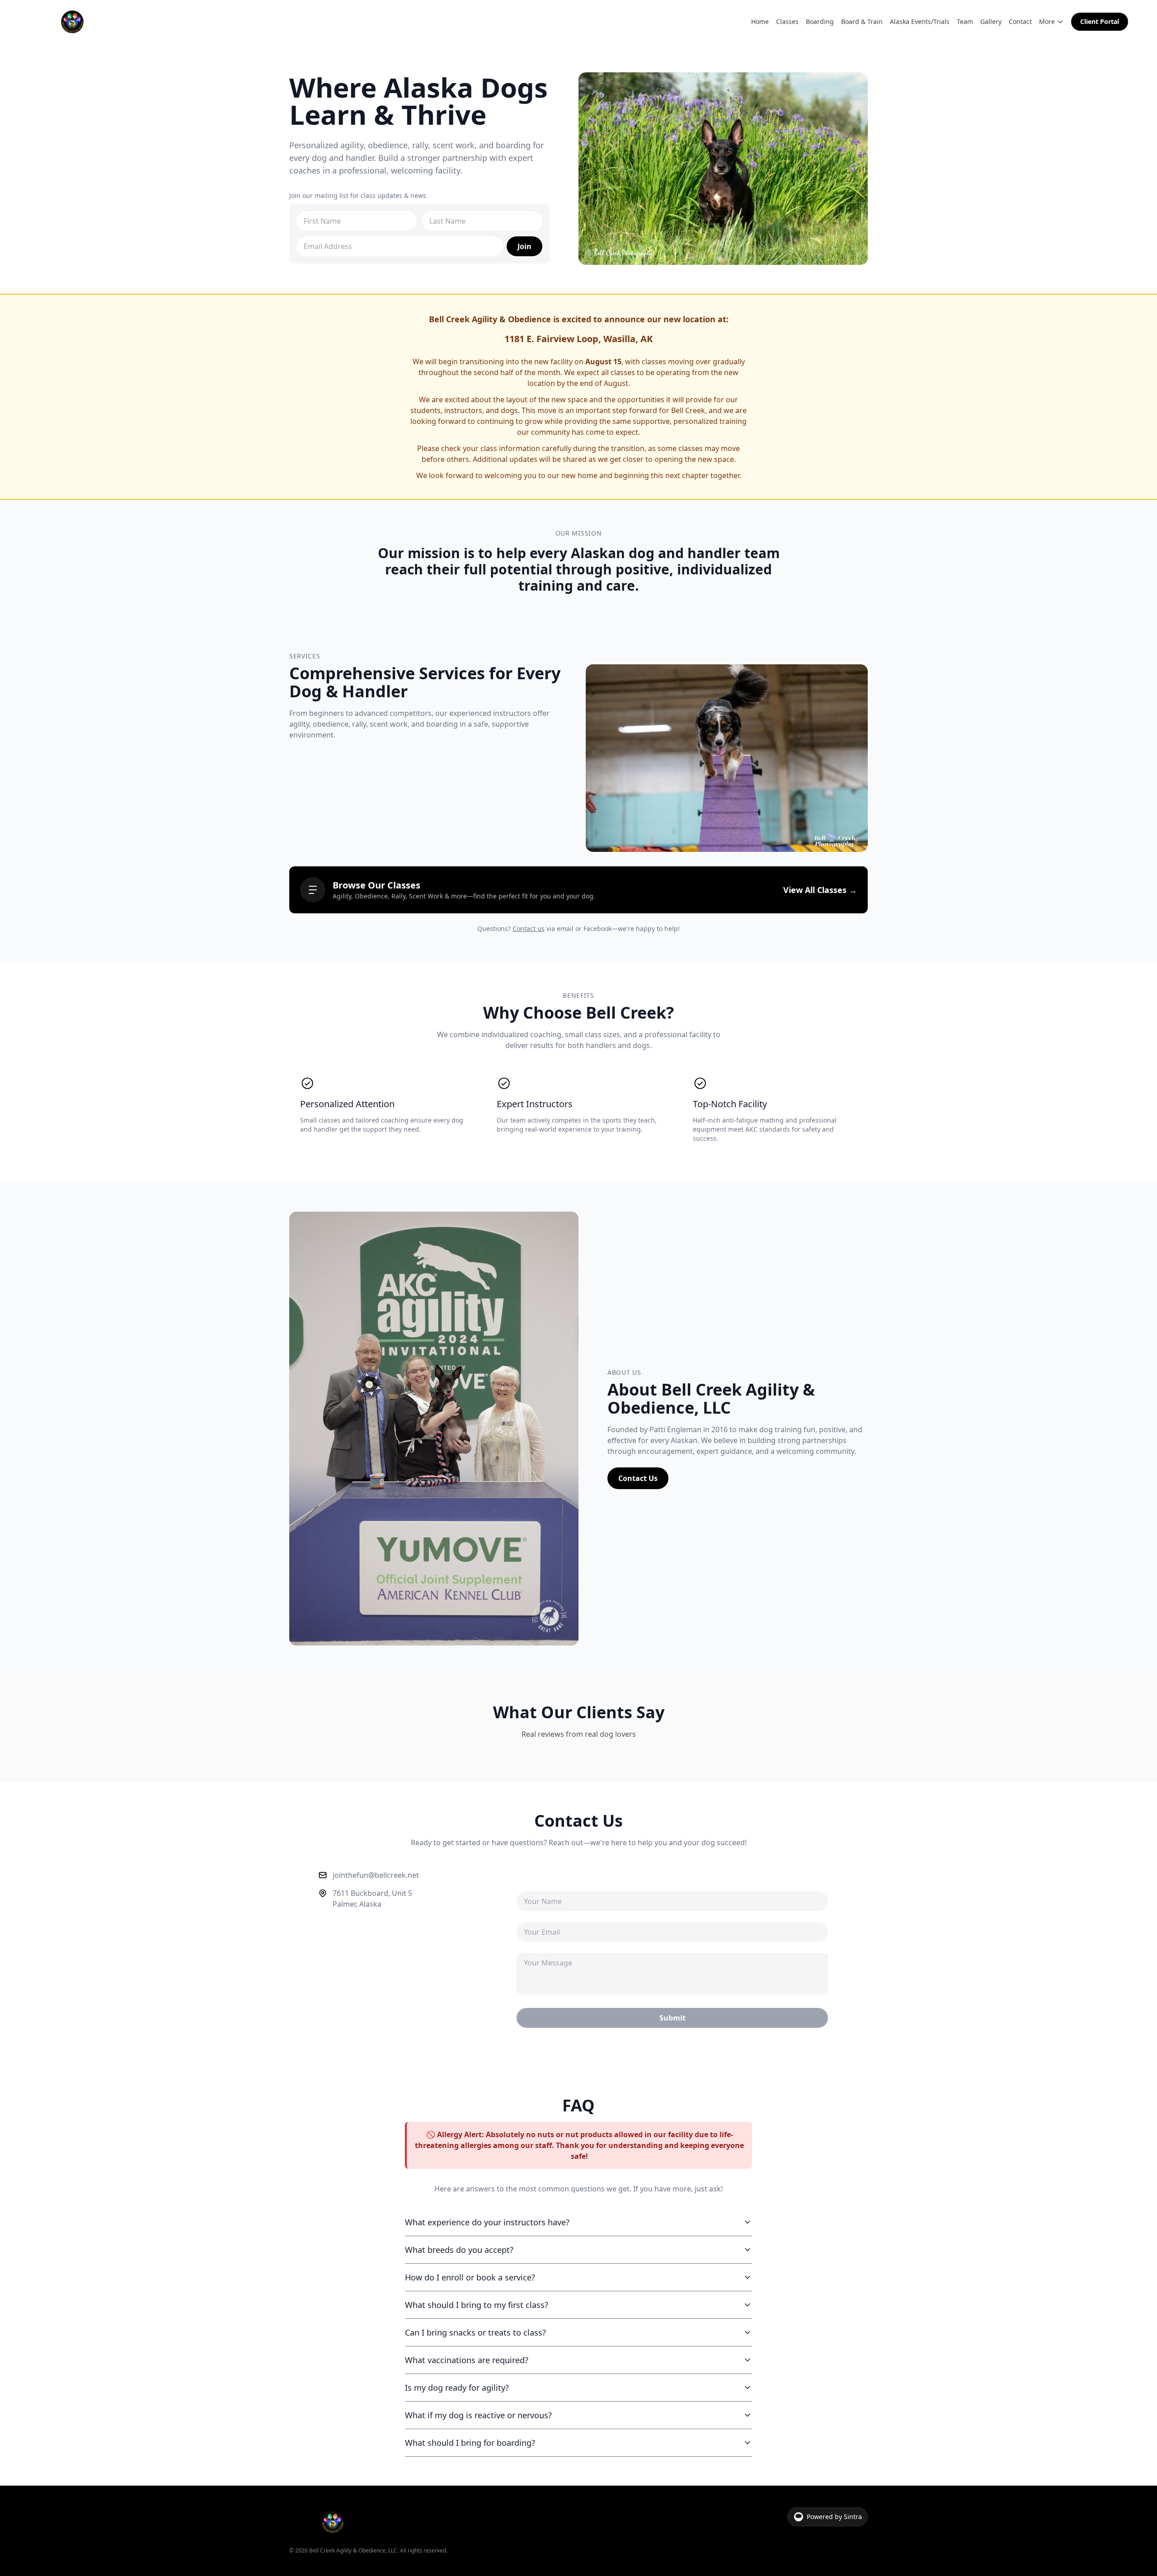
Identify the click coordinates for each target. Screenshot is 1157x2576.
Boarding (820, 21)
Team (965, 21)
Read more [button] (481, 1858)
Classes (787, 21)
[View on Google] (339, 1774)
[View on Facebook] (471, 1774)
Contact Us (638, 1478)
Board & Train (862, 21)
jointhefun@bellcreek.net (376, 2030)
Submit (673, 2173)
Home (760, 21)
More (1047, 21)
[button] (318, 1826)
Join (524, 246)
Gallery (991, 21)
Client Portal (1100, 21)
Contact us (529, 928)
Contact (1020, 21)
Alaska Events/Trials (920, 21)
